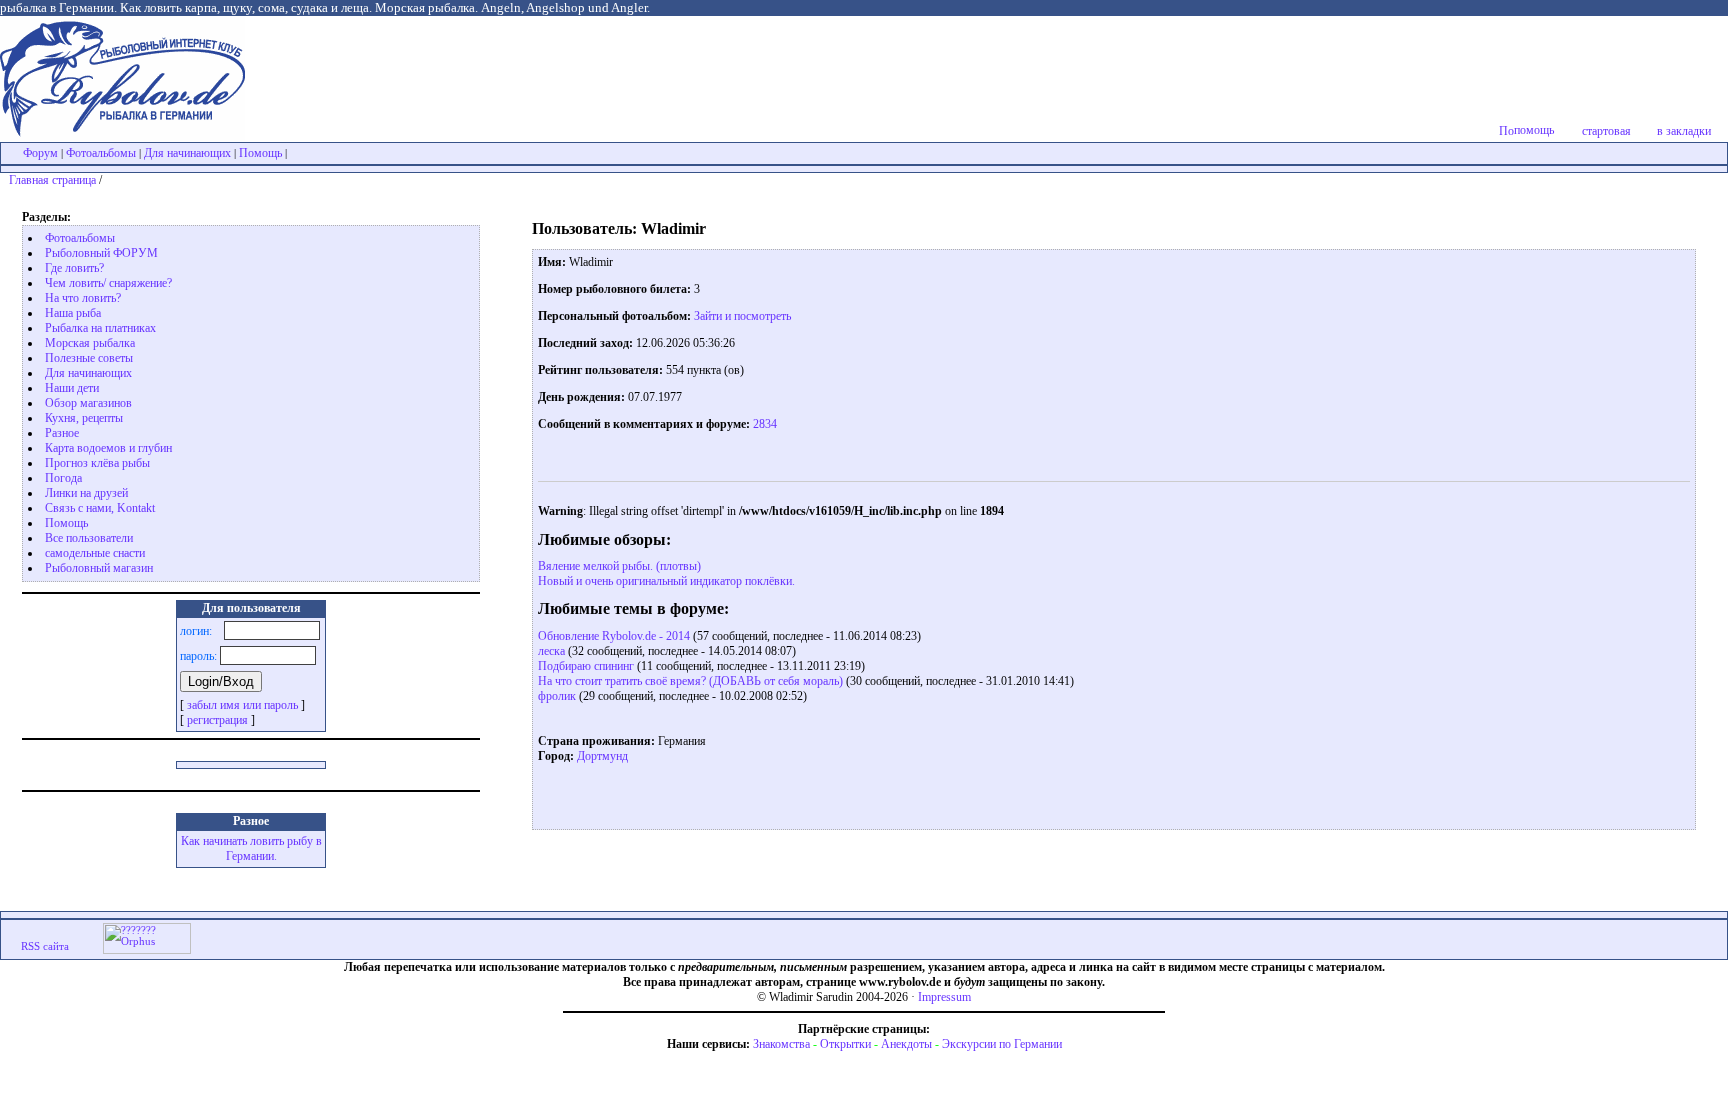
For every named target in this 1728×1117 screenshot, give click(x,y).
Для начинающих (187, 153)
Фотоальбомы (101, 153)
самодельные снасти (95, 553)
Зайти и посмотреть (742, 316)
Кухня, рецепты (84, 418)
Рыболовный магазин (99, 568)
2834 (763, 424)
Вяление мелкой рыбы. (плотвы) (619, 566)
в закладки (1684, 131)
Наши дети (72, 388)
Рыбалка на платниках (100, 328)
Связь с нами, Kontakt (100, 508)
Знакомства (781, 1044)
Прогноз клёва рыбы (97, 463)
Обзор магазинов (88, 403)
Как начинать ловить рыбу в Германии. (251, 848)
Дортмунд (602, 756)
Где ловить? (74, 268)
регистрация (217, 720)
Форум (40, 153)
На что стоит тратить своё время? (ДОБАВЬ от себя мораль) (690, 681)
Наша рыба (73, 313)
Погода (63, 478)
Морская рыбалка (90, 343)
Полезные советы (89, 358)
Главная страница (52, 180)
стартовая (1606, 131)
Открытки (845, 1044)
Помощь (260, 153)
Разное (62, 433)
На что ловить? (83, 298)
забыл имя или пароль (242, 705)
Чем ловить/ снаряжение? (108, 283)
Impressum (944, 997)
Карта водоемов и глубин (108, 448)
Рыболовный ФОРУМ (101, 253)
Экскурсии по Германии (1002, 1044)
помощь (1534, 130)
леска (551, 651)
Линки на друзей (86, 493)
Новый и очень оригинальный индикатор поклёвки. (666, 581)
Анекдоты (906, 1044)
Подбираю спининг (586, 666)
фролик (557, 696)
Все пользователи (89, 538)
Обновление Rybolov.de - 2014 (614, 636)
